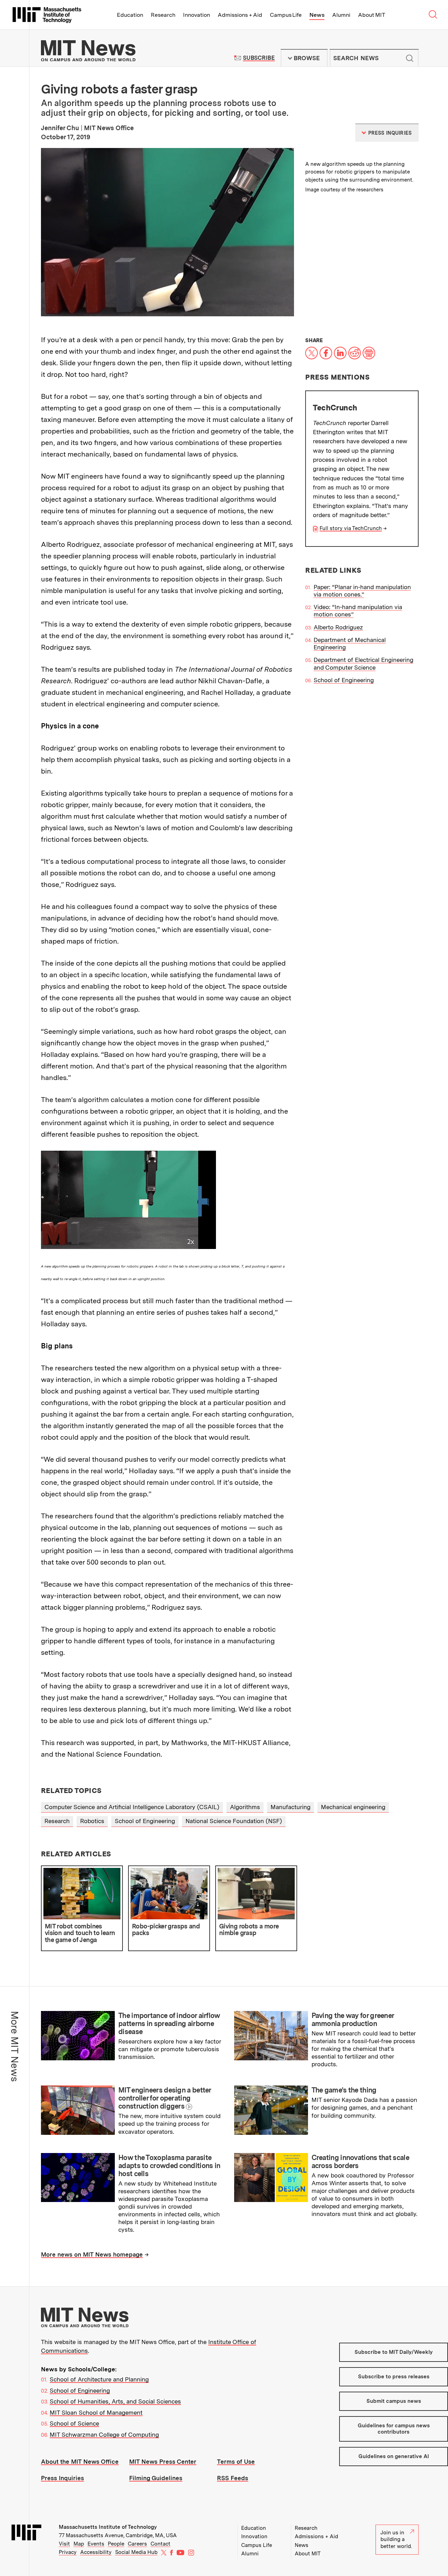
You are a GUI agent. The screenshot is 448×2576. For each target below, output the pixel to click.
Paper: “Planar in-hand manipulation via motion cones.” (362, 591)
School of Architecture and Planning (99, 2379)
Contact (160, 2544)
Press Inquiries (62, 2478)
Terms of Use (236, 2462)
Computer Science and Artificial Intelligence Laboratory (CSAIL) (132, 1807)
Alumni (341, 15)
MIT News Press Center (163, 2462)
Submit (409, 58)
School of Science (74, 2423)
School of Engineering (344, 680)
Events (96, 2544)
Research (163, 15)
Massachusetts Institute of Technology (108, 2527)
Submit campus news (394, 2401)
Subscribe (259, 58)
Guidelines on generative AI (394, 2456)
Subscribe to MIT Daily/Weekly (394, 2352)
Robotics (92, 1821)
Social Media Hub (136, 2552)
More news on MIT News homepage (92, 2254)
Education (130, 15)
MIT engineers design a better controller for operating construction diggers (165, 2098)
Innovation (197, 15)
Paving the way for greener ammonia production (353, 2020)
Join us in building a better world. (396, 2539)
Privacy (68, 2552)
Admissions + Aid (240, 15)
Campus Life (286, 15)
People (116, 2544)
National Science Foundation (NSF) (234, 1821)
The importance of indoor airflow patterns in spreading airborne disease (169, 2024)
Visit (64, 2544)
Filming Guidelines (156, 2478)
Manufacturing (290, 1807)
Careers (137, 2544)
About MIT (372, 15)
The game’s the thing (344, 2090)
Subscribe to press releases (394, 2377)
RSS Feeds (233, 2478)
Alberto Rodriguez (338, 627)
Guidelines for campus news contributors (394, 2429)
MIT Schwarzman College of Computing (104, 2435)
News (317, 15)
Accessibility (96, 2552)
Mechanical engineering (353, 1807)
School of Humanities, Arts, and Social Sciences (115, 2401)
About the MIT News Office (80, 2462)
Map (79, 2544)
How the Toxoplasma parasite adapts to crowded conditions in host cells (169, 2166)
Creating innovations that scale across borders (360, 2162)
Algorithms (245, 1807)
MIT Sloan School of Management (96, 2413)
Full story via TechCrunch (351, 528)
